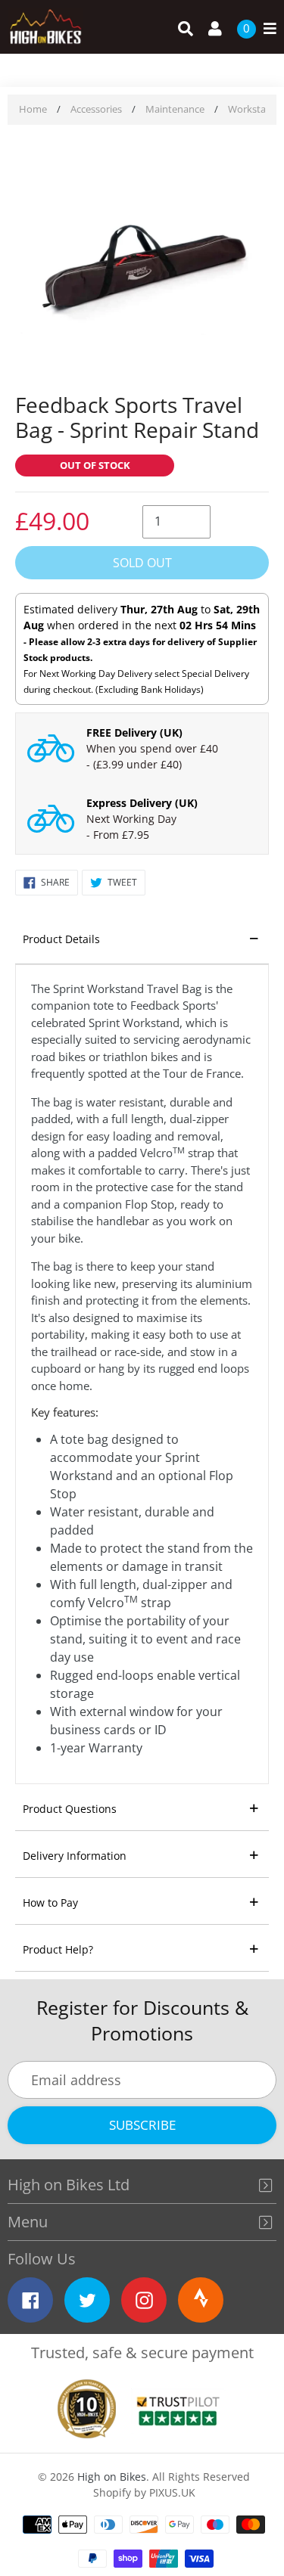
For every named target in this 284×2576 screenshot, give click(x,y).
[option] (142, 261)
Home (33, 109)
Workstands (255, 109)
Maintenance (175, 109)
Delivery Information (75, 1856)
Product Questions (70, 1809)
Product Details (61, 939)
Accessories (96, 109)
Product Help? (58, 1949)
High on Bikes (112, 2477)
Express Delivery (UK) (142, 803)
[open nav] (266, 29)
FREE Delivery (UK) (134, 732)
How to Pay (50, 1903)
